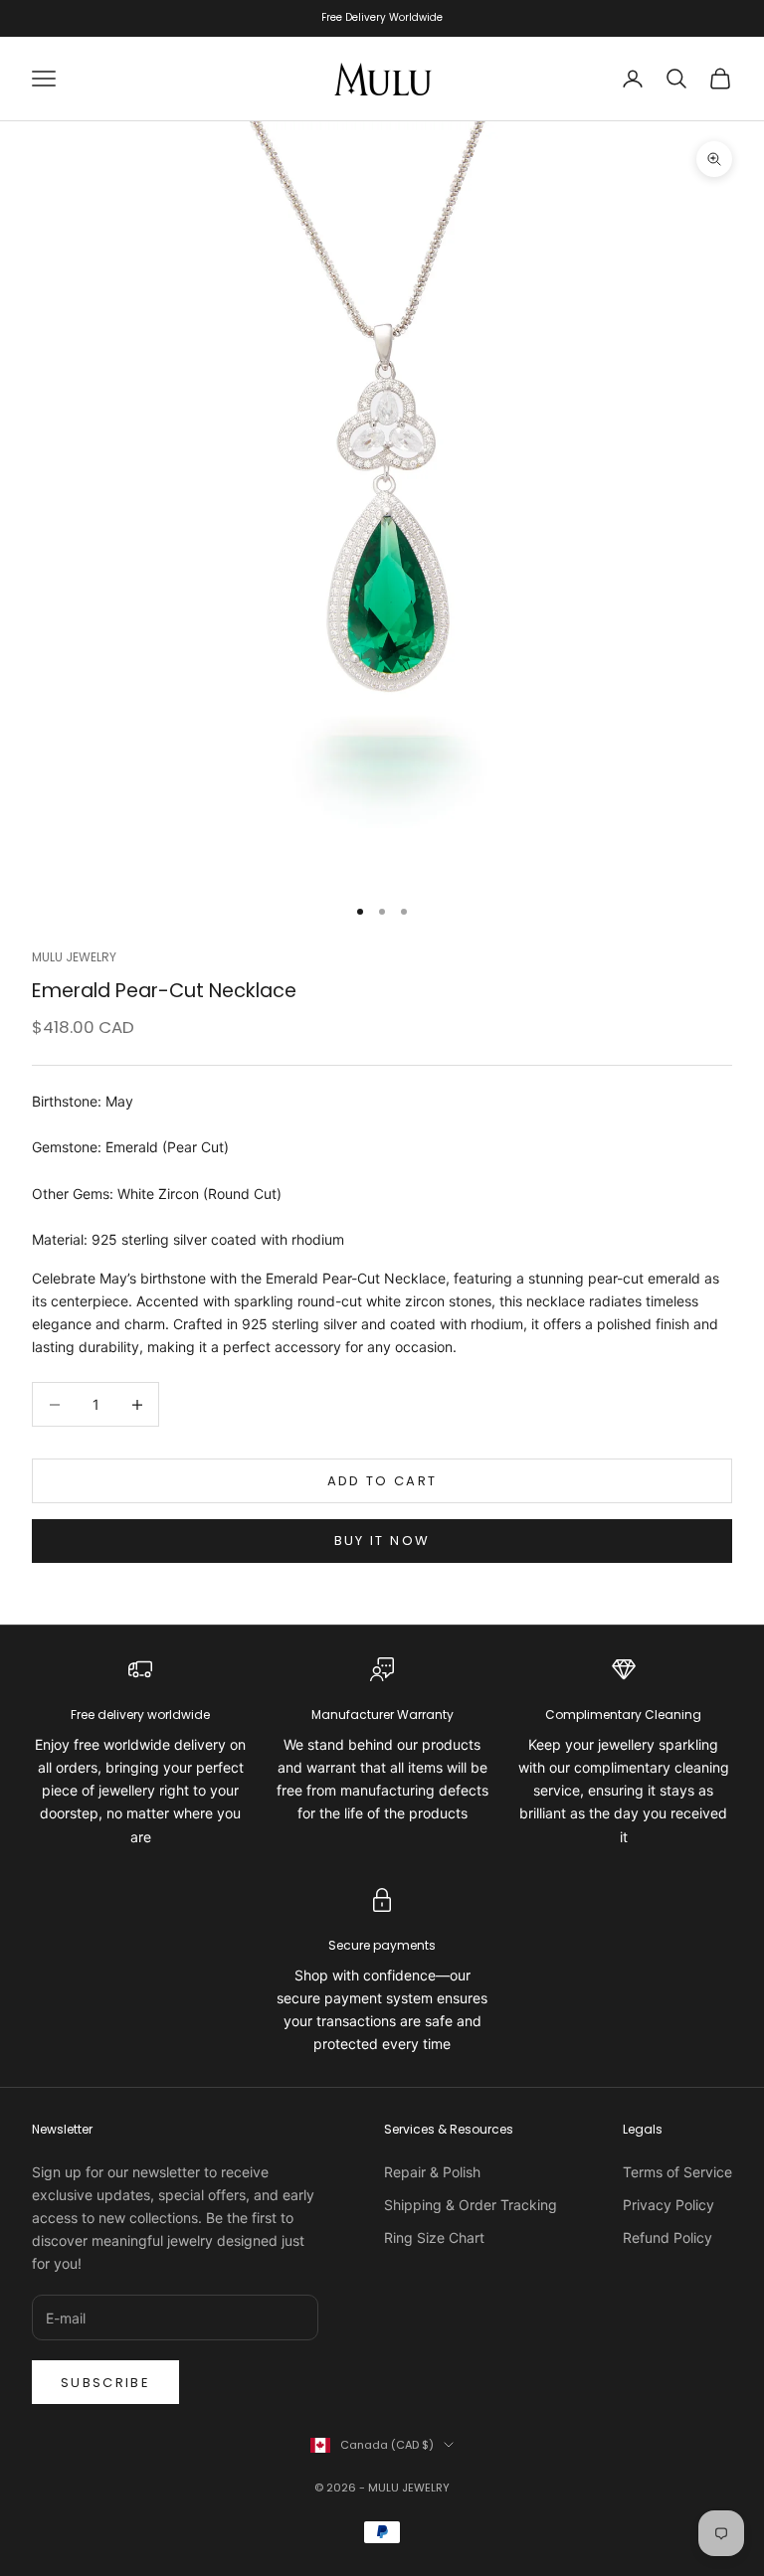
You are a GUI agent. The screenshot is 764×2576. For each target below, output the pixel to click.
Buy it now (382, 1541)
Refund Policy (668, 2237)
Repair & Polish (432, 2172)
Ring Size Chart (434, 2237)
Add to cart (382, 1481)
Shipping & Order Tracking (471, 2205)
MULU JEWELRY (74, 957)
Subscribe (105, 2383)
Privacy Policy (668, 2205)
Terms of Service (677, 2172)
